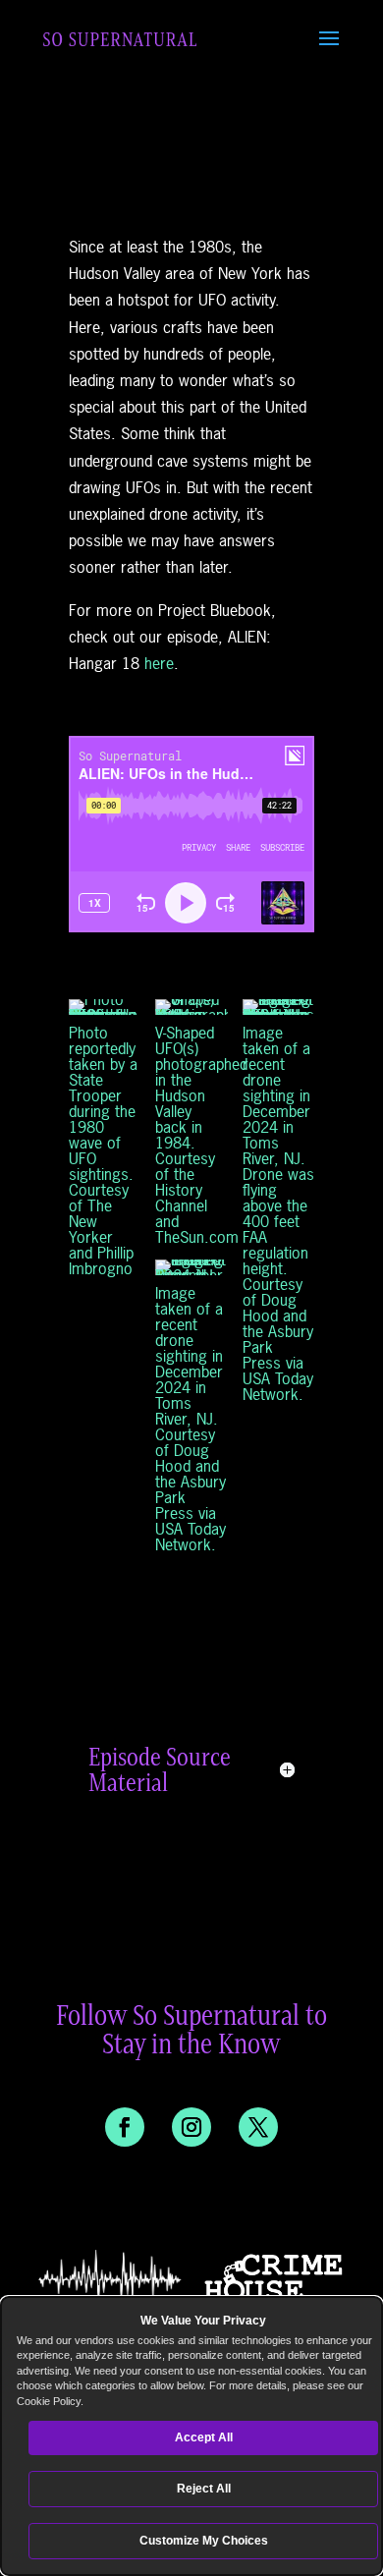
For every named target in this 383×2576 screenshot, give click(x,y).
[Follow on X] (258, 2127)
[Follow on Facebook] (125, 2127)
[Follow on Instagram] (191, 2127)
